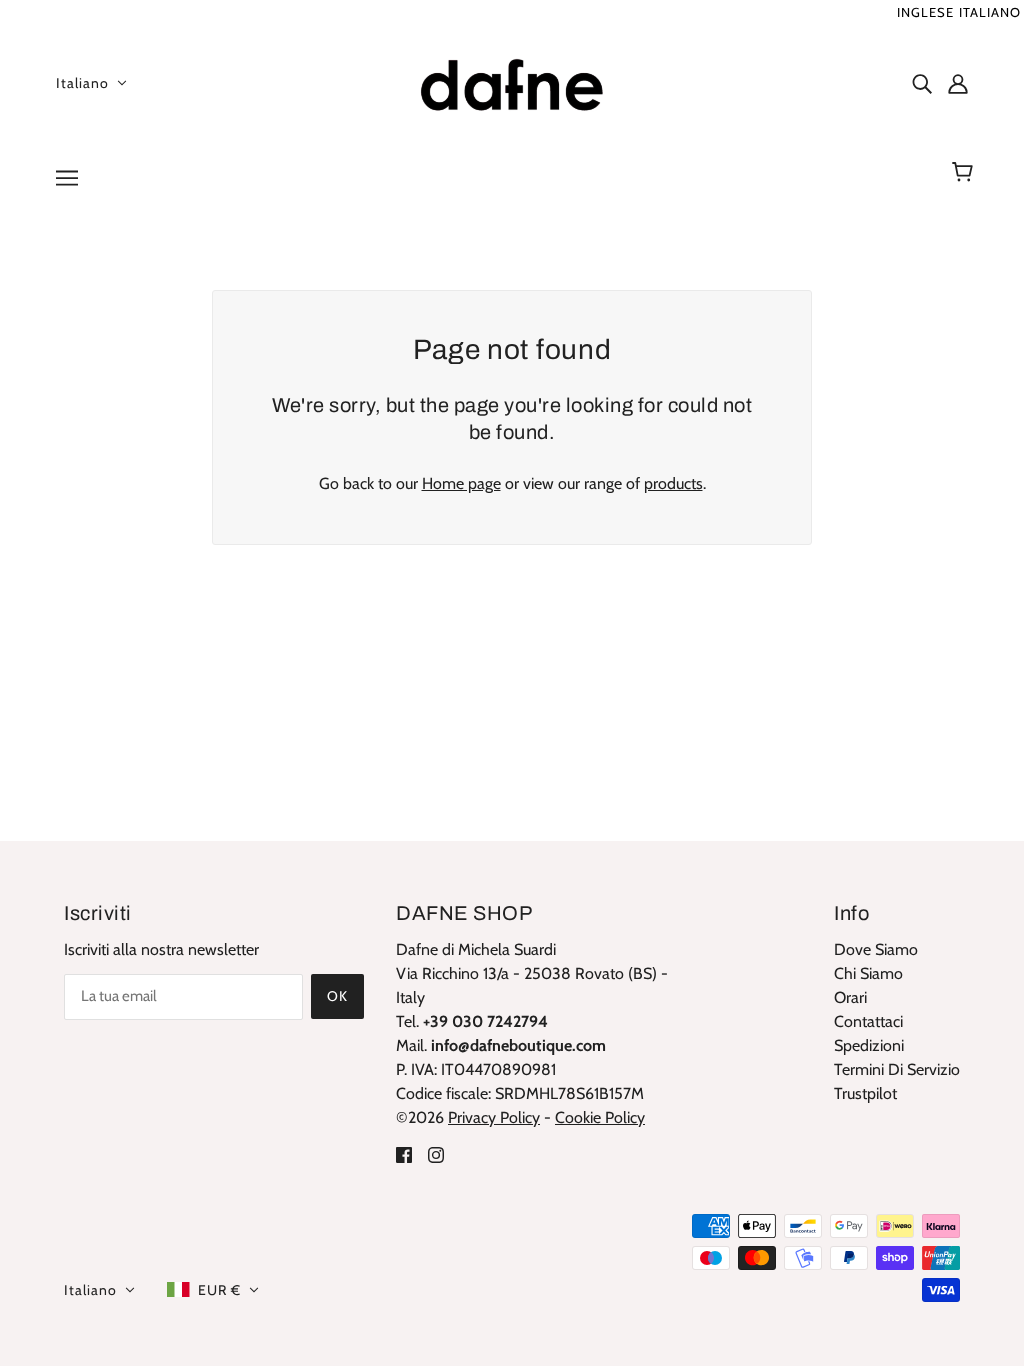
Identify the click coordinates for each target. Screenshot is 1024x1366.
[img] (922, 83)
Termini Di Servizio (897, 1069)
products (673, 483)
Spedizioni (869, 1045)
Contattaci (868, 1021)
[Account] (958, 83)
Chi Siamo (868, 973)
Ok (337, 996)
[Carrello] (965, 172)
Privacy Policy (494, 1117)
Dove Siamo (876, 949)
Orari (850, 997)
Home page (461, 483)
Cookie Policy (600, 1117)
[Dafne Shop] (512, 80)
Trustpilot (865, 1093)
